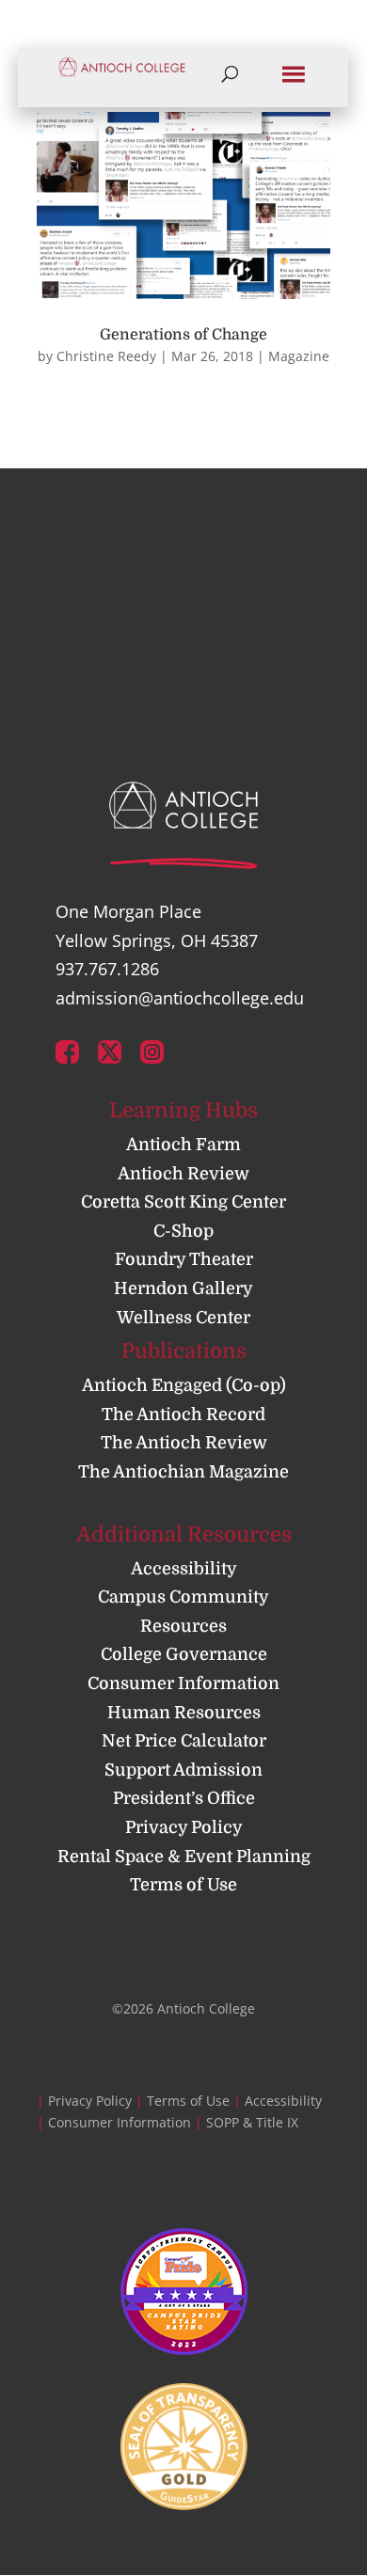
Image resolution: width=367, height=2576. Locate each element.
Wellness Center (183, 1318)
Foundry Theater (184, 1259)
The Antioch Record (183, 1414)
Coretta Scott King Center (183, 1202)
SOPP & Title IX (252, 2122)
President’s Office (184, 1798)
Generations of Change (183, 335)
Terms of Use (183, 1885)
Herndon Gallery (183, 1288)
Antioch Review (183, 1174)
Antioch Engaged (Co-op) (184, 1385)
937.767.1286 (107, 969)
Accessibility (184, 1569)
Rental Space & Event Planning (184, 1857)
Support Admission (183, 1770)
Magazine (299, 356)
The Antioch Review (184, 1443)
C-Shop (183, 1231)
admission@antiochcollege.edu (180, 998)
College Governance (184, 1654)
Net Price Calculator (184, 1741)
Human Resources (184, 1713)
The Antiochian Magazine (183, 1472)
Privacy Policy (184, 1827)
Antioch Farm (183, 1145)
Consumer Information (183, 1683)
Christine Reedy (106, 356)
